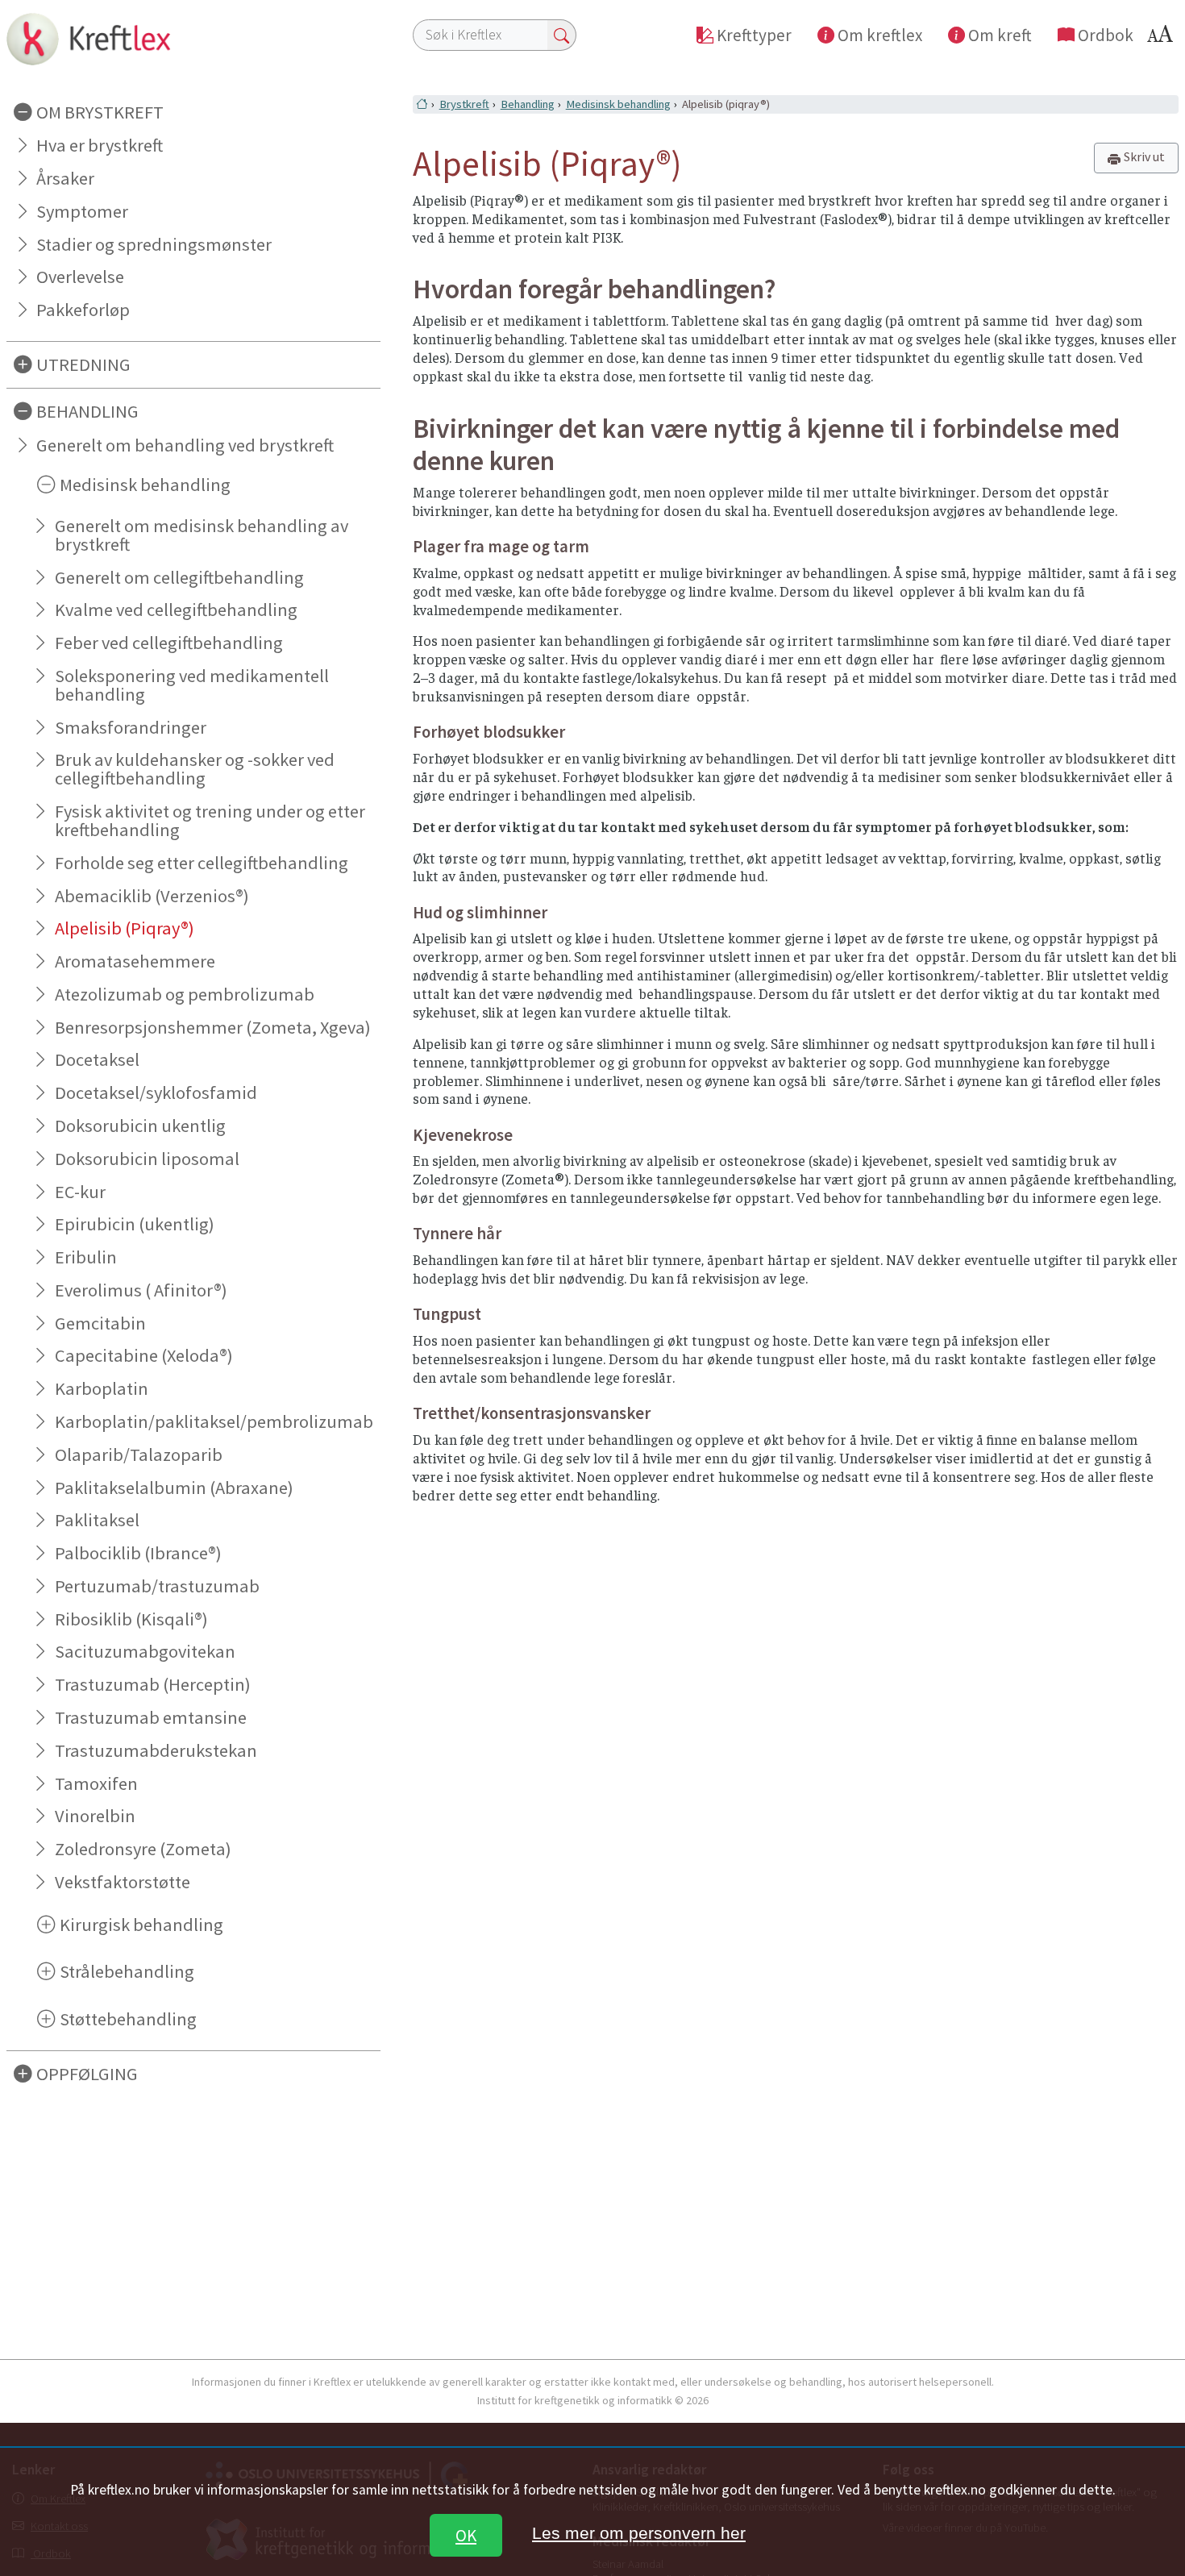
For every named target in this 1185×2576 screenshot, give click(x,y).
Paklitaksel (97, 1520)
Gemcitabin (100, 1323)
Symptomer (82, 211)
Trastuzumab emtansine (151, 1717)
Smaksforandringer (131, 727)
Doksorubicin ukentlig (140, 1126)
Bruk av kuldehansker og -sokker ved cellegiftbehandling (195, 769)
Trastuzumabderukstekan (156, 1750)
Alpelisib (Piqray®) (125, 928)
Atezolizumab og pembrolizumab (185, 994)
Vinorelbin (95, 1816)
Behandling (528, 104)
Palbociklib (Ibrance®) (138, 1553)
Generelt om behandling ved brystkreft (185, 445)
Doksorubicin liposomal (147, 1159)
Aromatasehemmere (135, 961)
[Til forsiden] (193, 39)
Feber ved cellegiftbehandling (169, 643)
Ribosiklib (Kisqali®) (131, 1619)
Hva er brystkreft (100, 145)
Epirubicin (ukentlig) (135, 1224)
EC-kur (80, 1192)
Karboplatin (102, 1388)
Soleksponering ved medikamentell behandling (192, 685)
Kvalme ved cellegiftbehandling (176, 610)
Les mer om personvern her (639, 2533)
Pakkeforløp (83, 310)
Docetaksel (97, 1059)
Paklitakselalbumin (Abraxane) (174, 1488)
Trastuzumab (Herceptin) (153, 1684)
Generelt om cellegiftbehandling (179, 577)
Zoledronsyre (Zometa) (143, 1849)
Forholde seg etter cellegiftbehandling (202, 863)
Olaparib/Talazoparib (139, 1454)
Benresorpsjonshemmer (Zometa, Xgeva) (213, 1027)
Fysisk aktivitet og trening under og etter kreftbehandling (210, 820)
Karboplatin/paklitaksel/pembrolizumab (214, 1421)
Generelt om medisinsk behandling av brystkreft (202, 535)
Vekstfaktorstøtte (123, 1882)
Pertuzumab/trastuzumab (157, 1586)
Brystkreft (464, 104)
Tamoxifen (96, 1783)
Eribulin (86, 1257)
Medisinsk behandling (618, 104)
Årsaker (65, 178)
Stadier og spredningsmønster (154, 244)
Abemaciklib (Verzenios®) (152, 896)
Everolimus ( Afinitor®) (141, 1290)
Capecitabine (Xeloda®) (144, 1355)
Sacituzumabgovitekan (145, 1651)
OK (466, 2535)
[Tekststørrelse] (1162, 38)
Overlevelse (80, 277)
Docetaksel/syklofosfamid (156, 1092)
